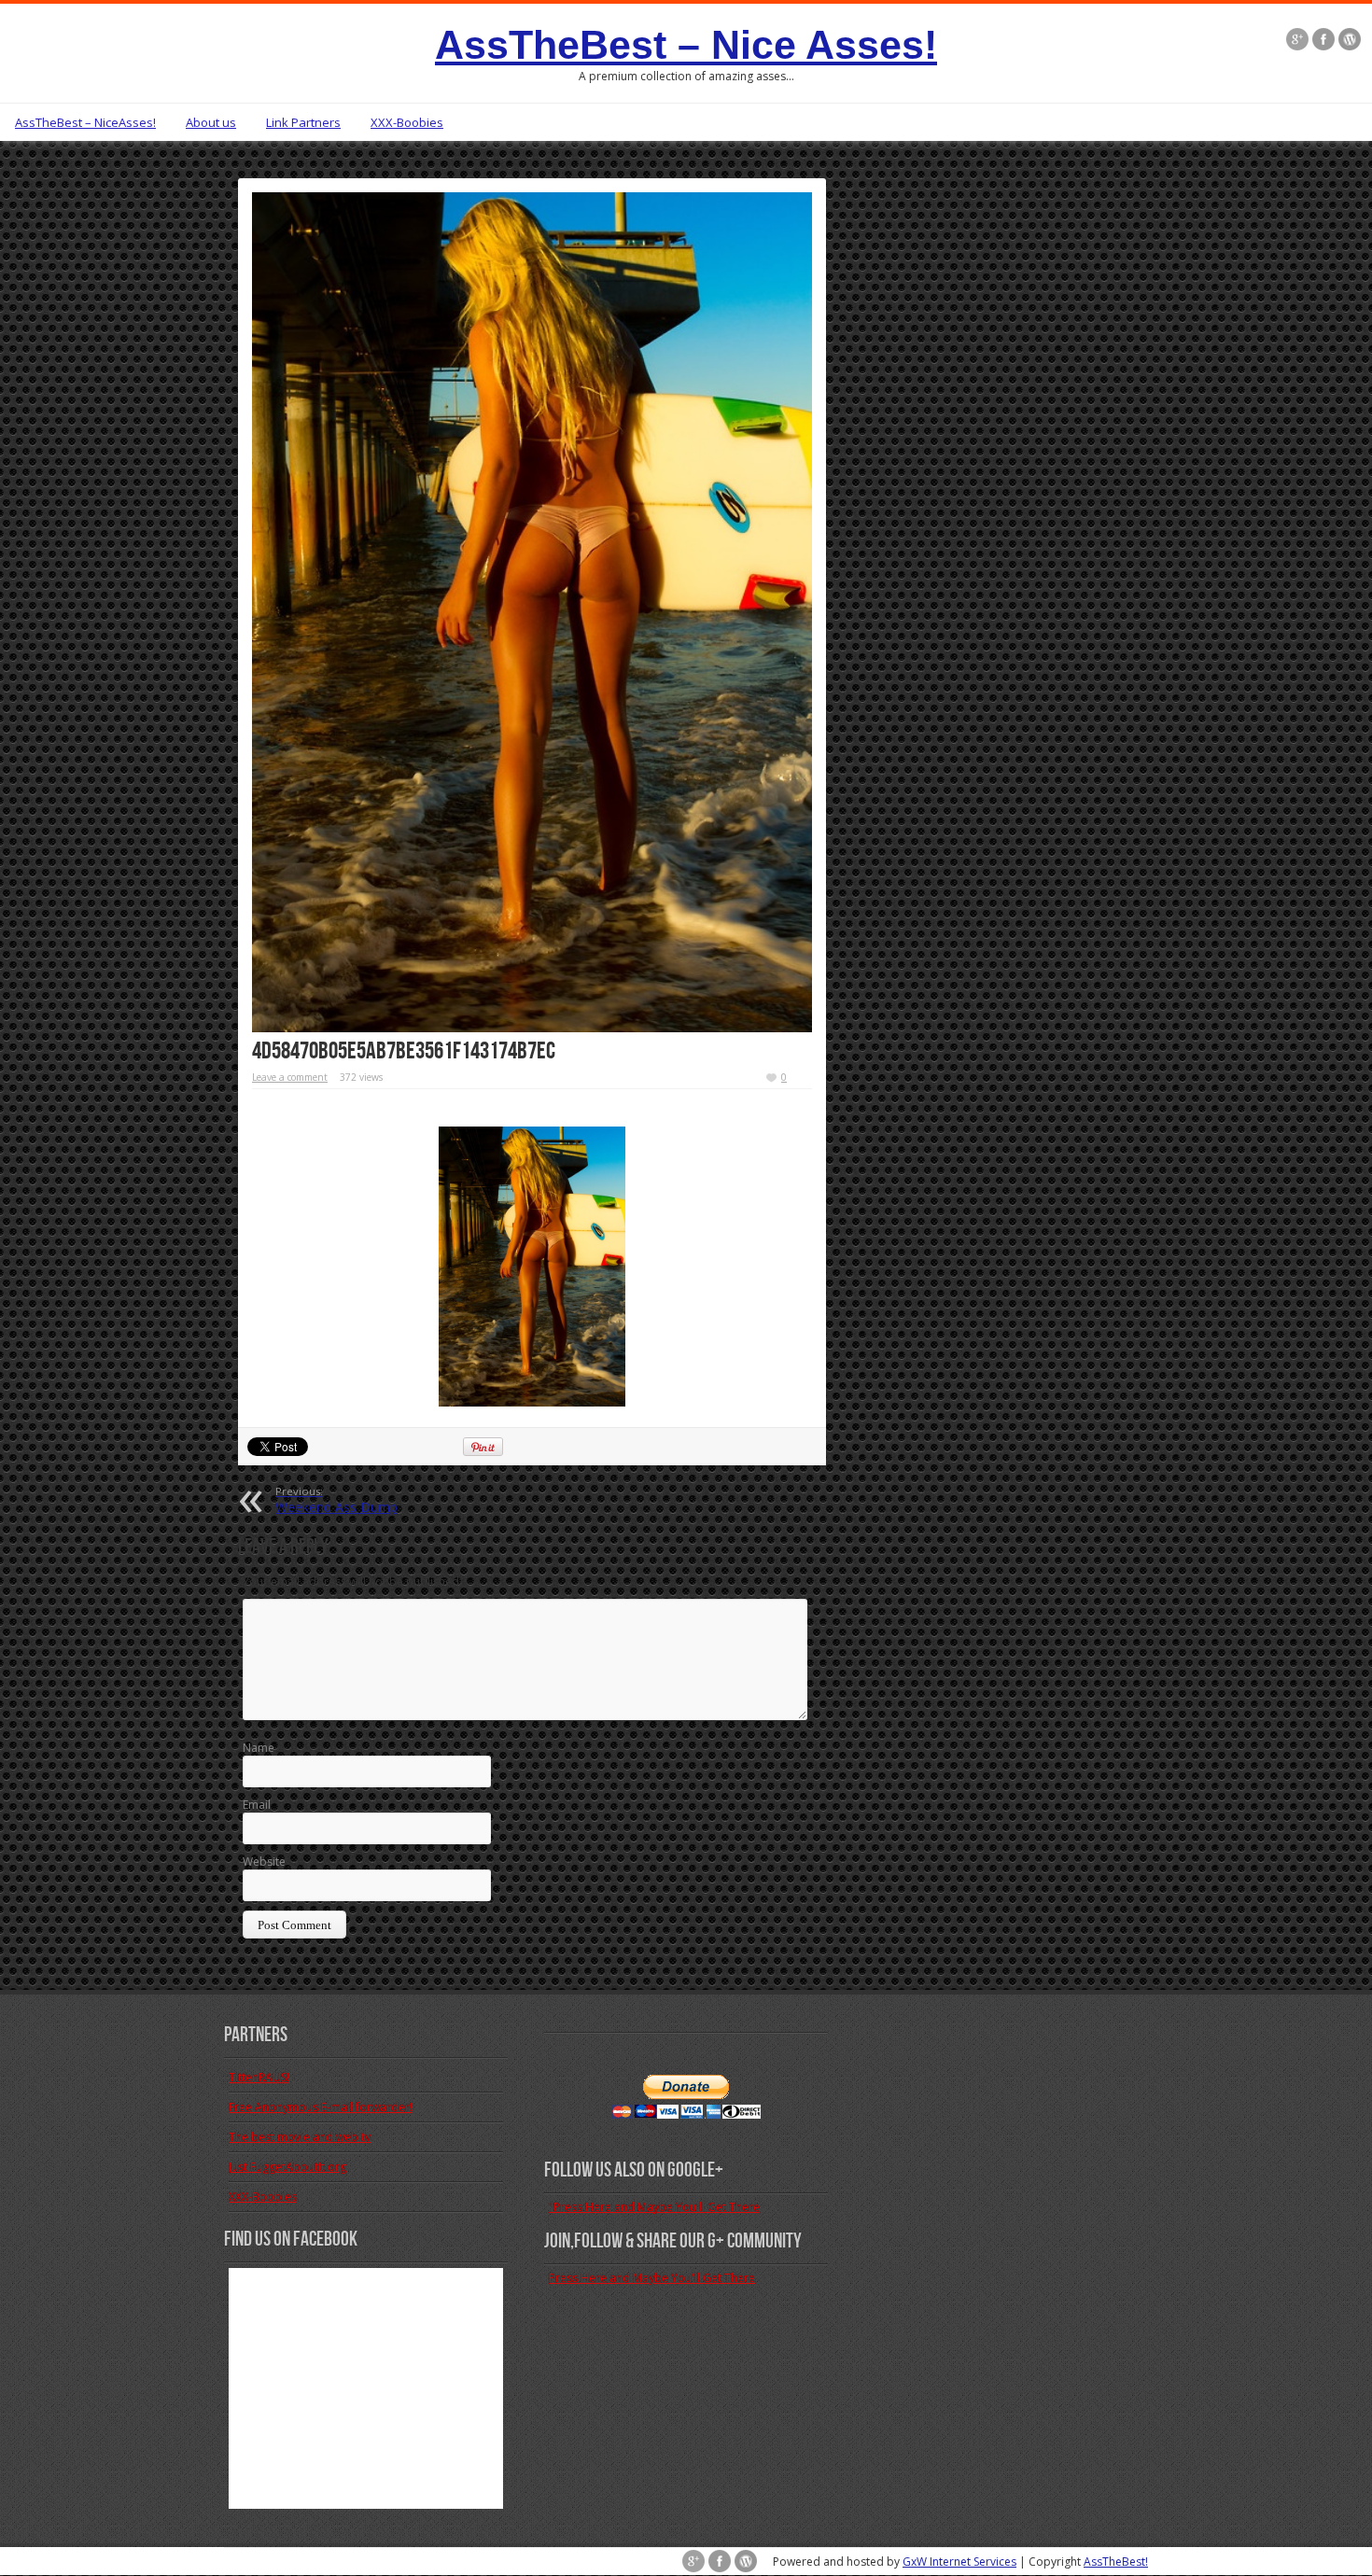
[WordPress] (1350, 39)
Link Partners (303, 122)
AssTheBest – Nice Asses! (686, 45)
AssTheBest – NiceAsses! (85, 122)
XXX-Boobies (407, 122)
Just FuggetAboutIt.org (287, 2167)
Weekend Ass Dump (336, 1500)
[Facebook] (1323, 39)
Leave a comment (290, 1077)
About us (211, 122)
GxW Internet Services (959, 2562)
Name (259, 1748)
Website (264, 1862)
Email (257, 1805)
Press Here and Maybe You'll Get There (652, 2278)
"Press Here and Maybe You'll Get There (654, 2207)
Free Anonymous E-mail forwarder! (321, 2107)
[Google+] (1297, 39)
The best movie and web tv (300, 2137)
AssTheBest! (1116, 2562)
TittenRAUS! (259, 2077)
